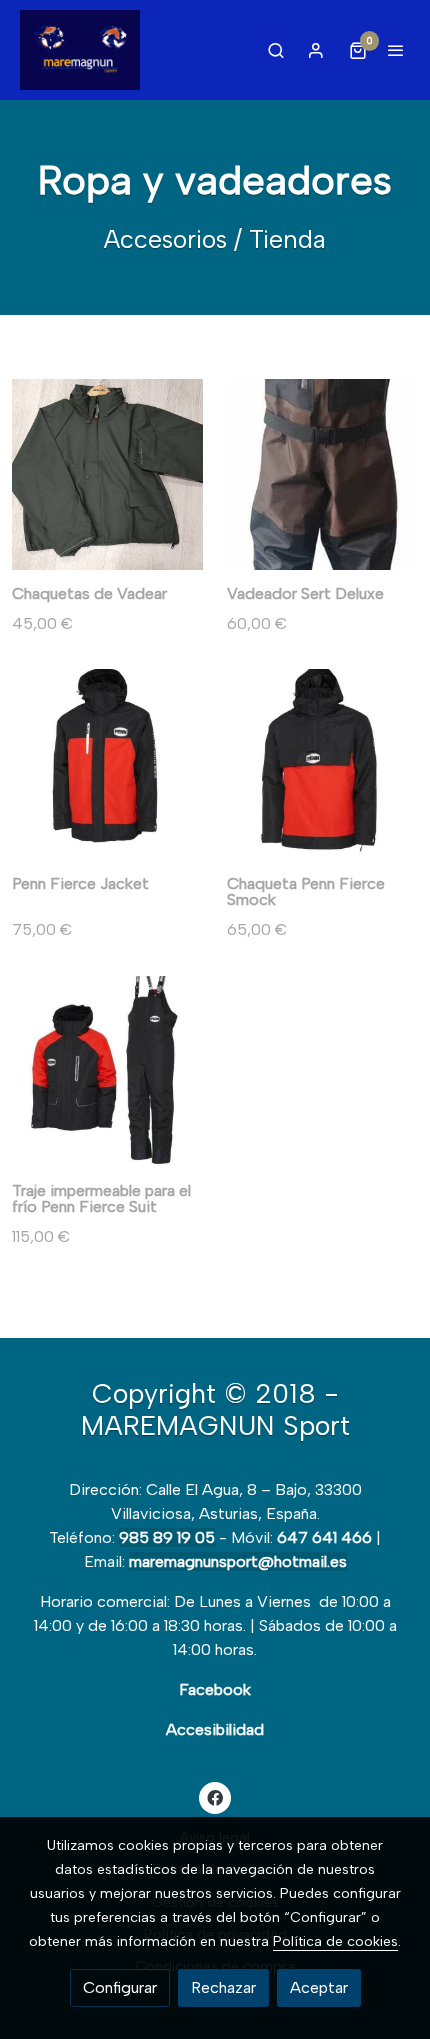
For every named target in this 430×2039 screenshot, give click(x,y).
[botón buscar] (276, 50)
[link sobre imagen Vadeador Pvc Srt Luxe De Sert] (322, 474)
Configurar (120, 1987)
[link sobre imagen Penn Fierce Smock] (322, 764)
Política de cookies (335, 1941)
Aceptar (319, 1987)
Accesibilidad (215, 1729)
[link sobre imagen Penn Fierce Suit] (107, 1071)
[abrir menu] (396, 50)
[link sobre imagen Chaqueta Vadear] (107, 474)
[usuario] (316, 50)
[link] (80, 50)
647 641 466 (324, 1537)
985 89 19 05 (167, 1537)
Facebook (215, 1689)
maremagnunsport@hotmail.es (238, 1561)
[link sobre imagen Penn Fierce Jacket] (107, 764)
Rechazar (223, 1987)
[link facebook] (215, 1797)
